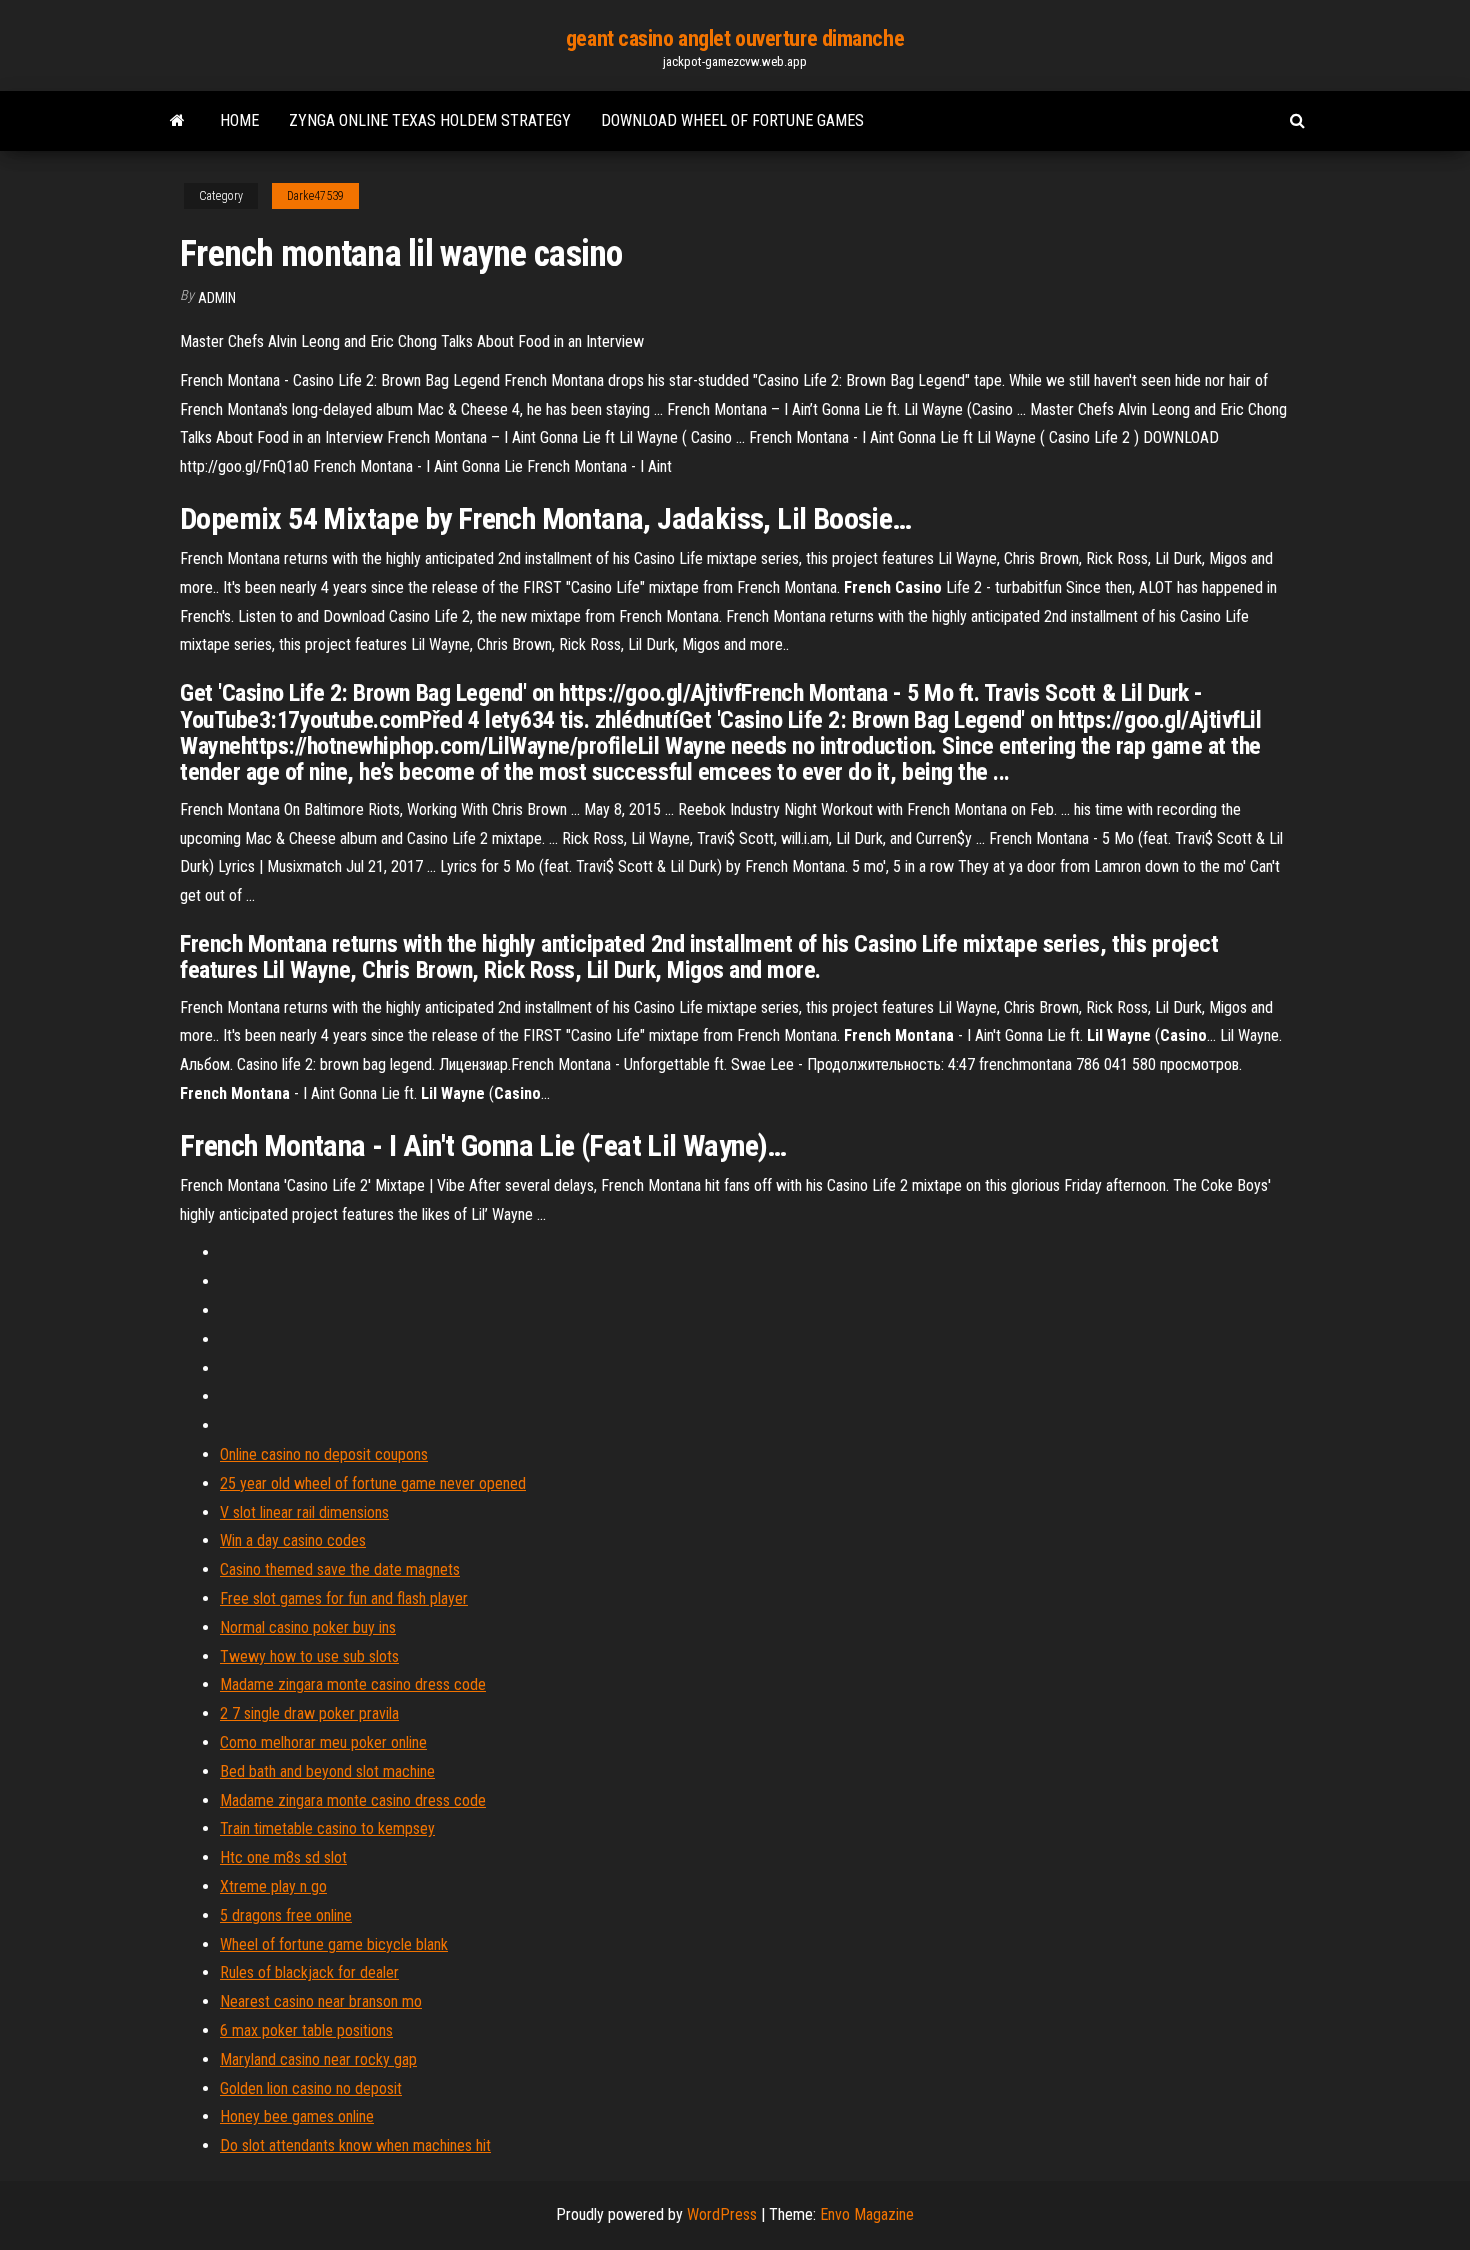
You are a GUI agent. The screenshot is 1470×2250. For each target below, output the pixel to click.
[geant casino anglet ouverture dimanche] (177, 121)
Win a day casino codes (293, 1540)
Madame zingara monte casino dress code (353, 1684)
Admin (217, 298)
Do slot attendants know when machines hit (355, 2145)
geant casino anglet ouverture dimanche (735, 38)
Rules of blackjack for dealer (309, 1972)
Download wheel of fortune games (732, 120)
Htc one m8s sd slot (283, 1857)
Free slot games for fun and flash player (344, 1598)
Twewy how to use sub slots (309, 1656)
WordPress (722, 2214)
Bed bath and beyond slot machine (327, 1771)
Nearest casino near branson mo (321, 2001)
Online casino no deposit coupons (324, 1454)
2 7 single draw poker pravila (309, 1713)
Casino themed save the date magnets (340, 1569)
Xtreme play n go (273, 1886)
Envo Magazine (867, 2214)
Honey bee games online (297, 2116)
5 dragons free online (286, 1915)
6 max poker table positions (306, 2030)
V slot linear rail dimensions (304, 1512)
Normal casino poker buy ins (308, 1627)
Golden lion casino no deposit (311, 2088)
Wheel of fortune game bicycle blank (334, 1944)
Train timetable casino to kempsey (327, 1828)
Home (239, 120)
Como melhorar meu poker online (323, 1742)
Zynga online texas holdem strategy (430, 120)
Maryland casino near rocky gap (318, 2059)
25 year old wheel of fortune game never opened (373, 1483)
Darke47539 (315, 196)
